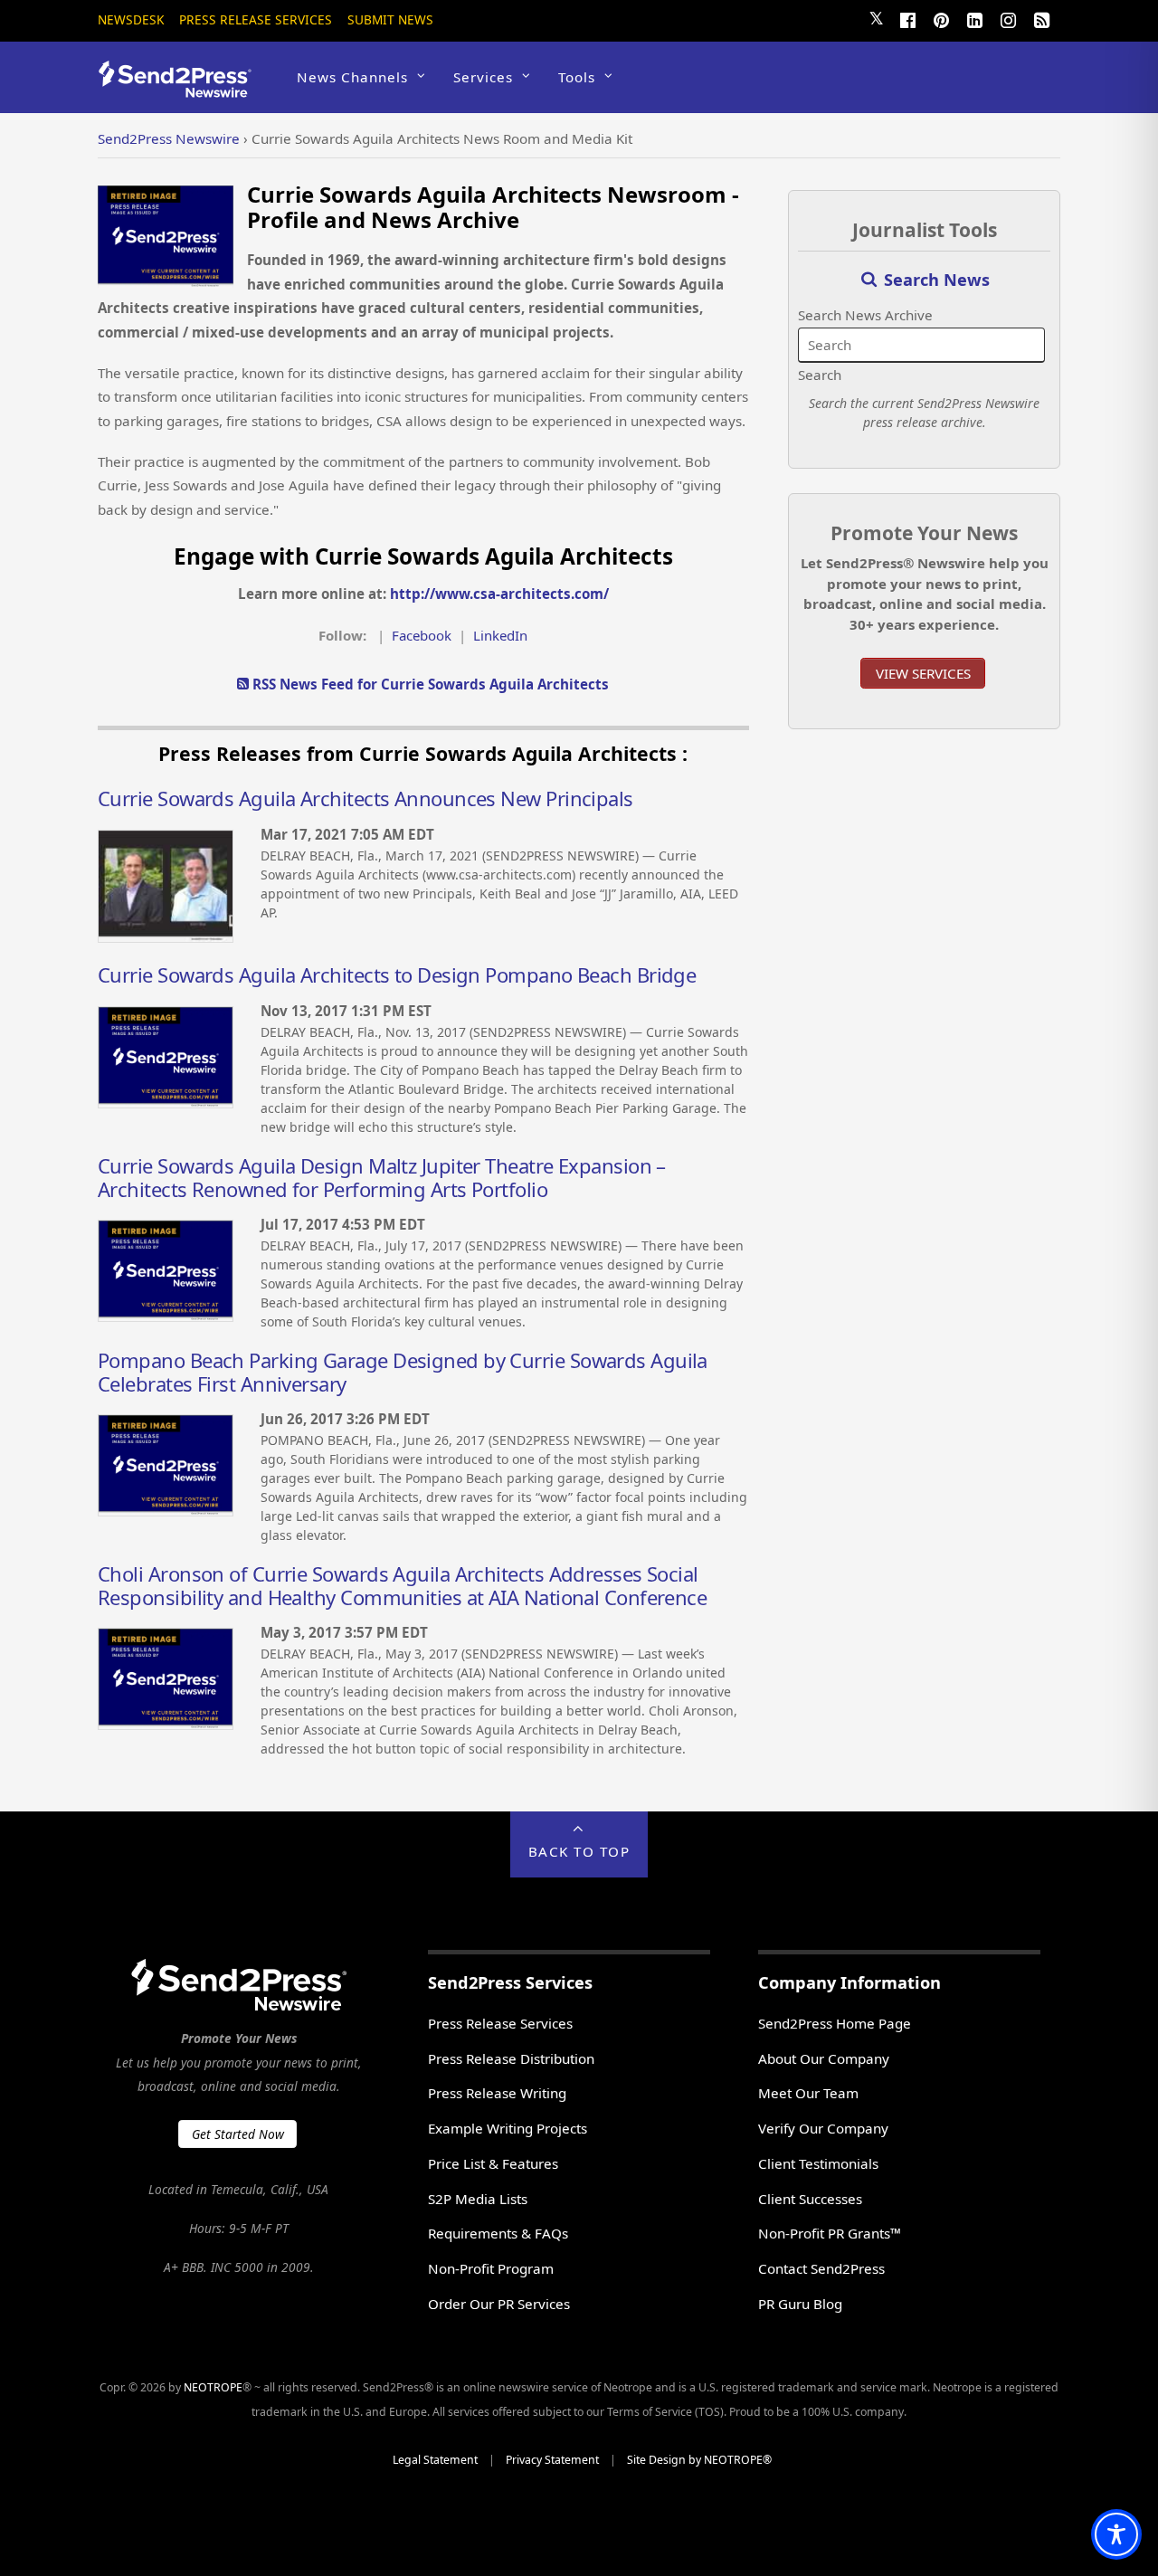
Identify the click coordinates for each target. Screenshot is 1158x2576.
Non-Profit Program (491, 2268)
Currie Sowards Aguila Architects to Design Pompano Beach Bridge (397, 974)
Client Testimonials (818, 2163)
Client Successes (810, 2199)
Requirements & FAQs (498, 2233)
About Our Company (824, 2058)
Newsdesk (131, 19)
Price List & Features (493, 2163)
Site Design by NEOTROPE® (699, 2460)
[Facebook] (907, 18)
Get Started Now (238, 2134)
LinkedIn (500, 635)
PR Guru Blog (800, 2304)
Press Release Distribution (511, 2058)
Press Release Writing (497, 2093)
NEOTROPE (213, 2387)
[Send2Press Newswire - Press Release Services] (181, 89)
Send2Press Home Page (835, 2023)
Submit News (390, 19)
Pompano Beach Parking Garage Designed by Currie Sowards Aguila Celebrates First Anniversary (403, 1372)
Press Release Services (256, 19)
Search (820, 375)
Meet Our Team (808, 2093)
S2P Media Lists (478, 2199)
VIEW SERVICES (923, 673)
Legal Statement (435, 2460)
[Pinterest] (941, 18)
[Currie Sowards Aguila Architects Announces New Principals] (166, 937)
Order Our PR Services (499, 2304)
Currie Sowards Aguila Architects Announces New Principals (365, 798)
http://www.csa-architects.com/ (499, 594)
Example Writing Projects (508, 2128)
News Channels (352, 77)
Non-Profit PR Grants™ (830, 2233)
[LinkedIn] (974, 18)
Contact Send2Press (821, 2268)
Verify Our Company (823, 2128)
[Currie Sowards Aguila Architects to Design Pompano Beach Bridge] (166, 1103)
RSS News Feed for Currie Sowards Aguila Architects (429, 684)
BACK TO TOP (579, 1851)
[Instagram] (1008, 18)
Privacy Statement (552, 2460)
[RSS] (1041, 18)
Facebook (422, 635)
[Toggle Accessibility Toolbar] (1116, 2534)
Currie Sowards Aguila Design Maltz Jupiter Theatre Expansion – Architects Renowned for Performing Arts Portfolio (382, 1177)
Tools (577, 77)
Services (483, 77)
